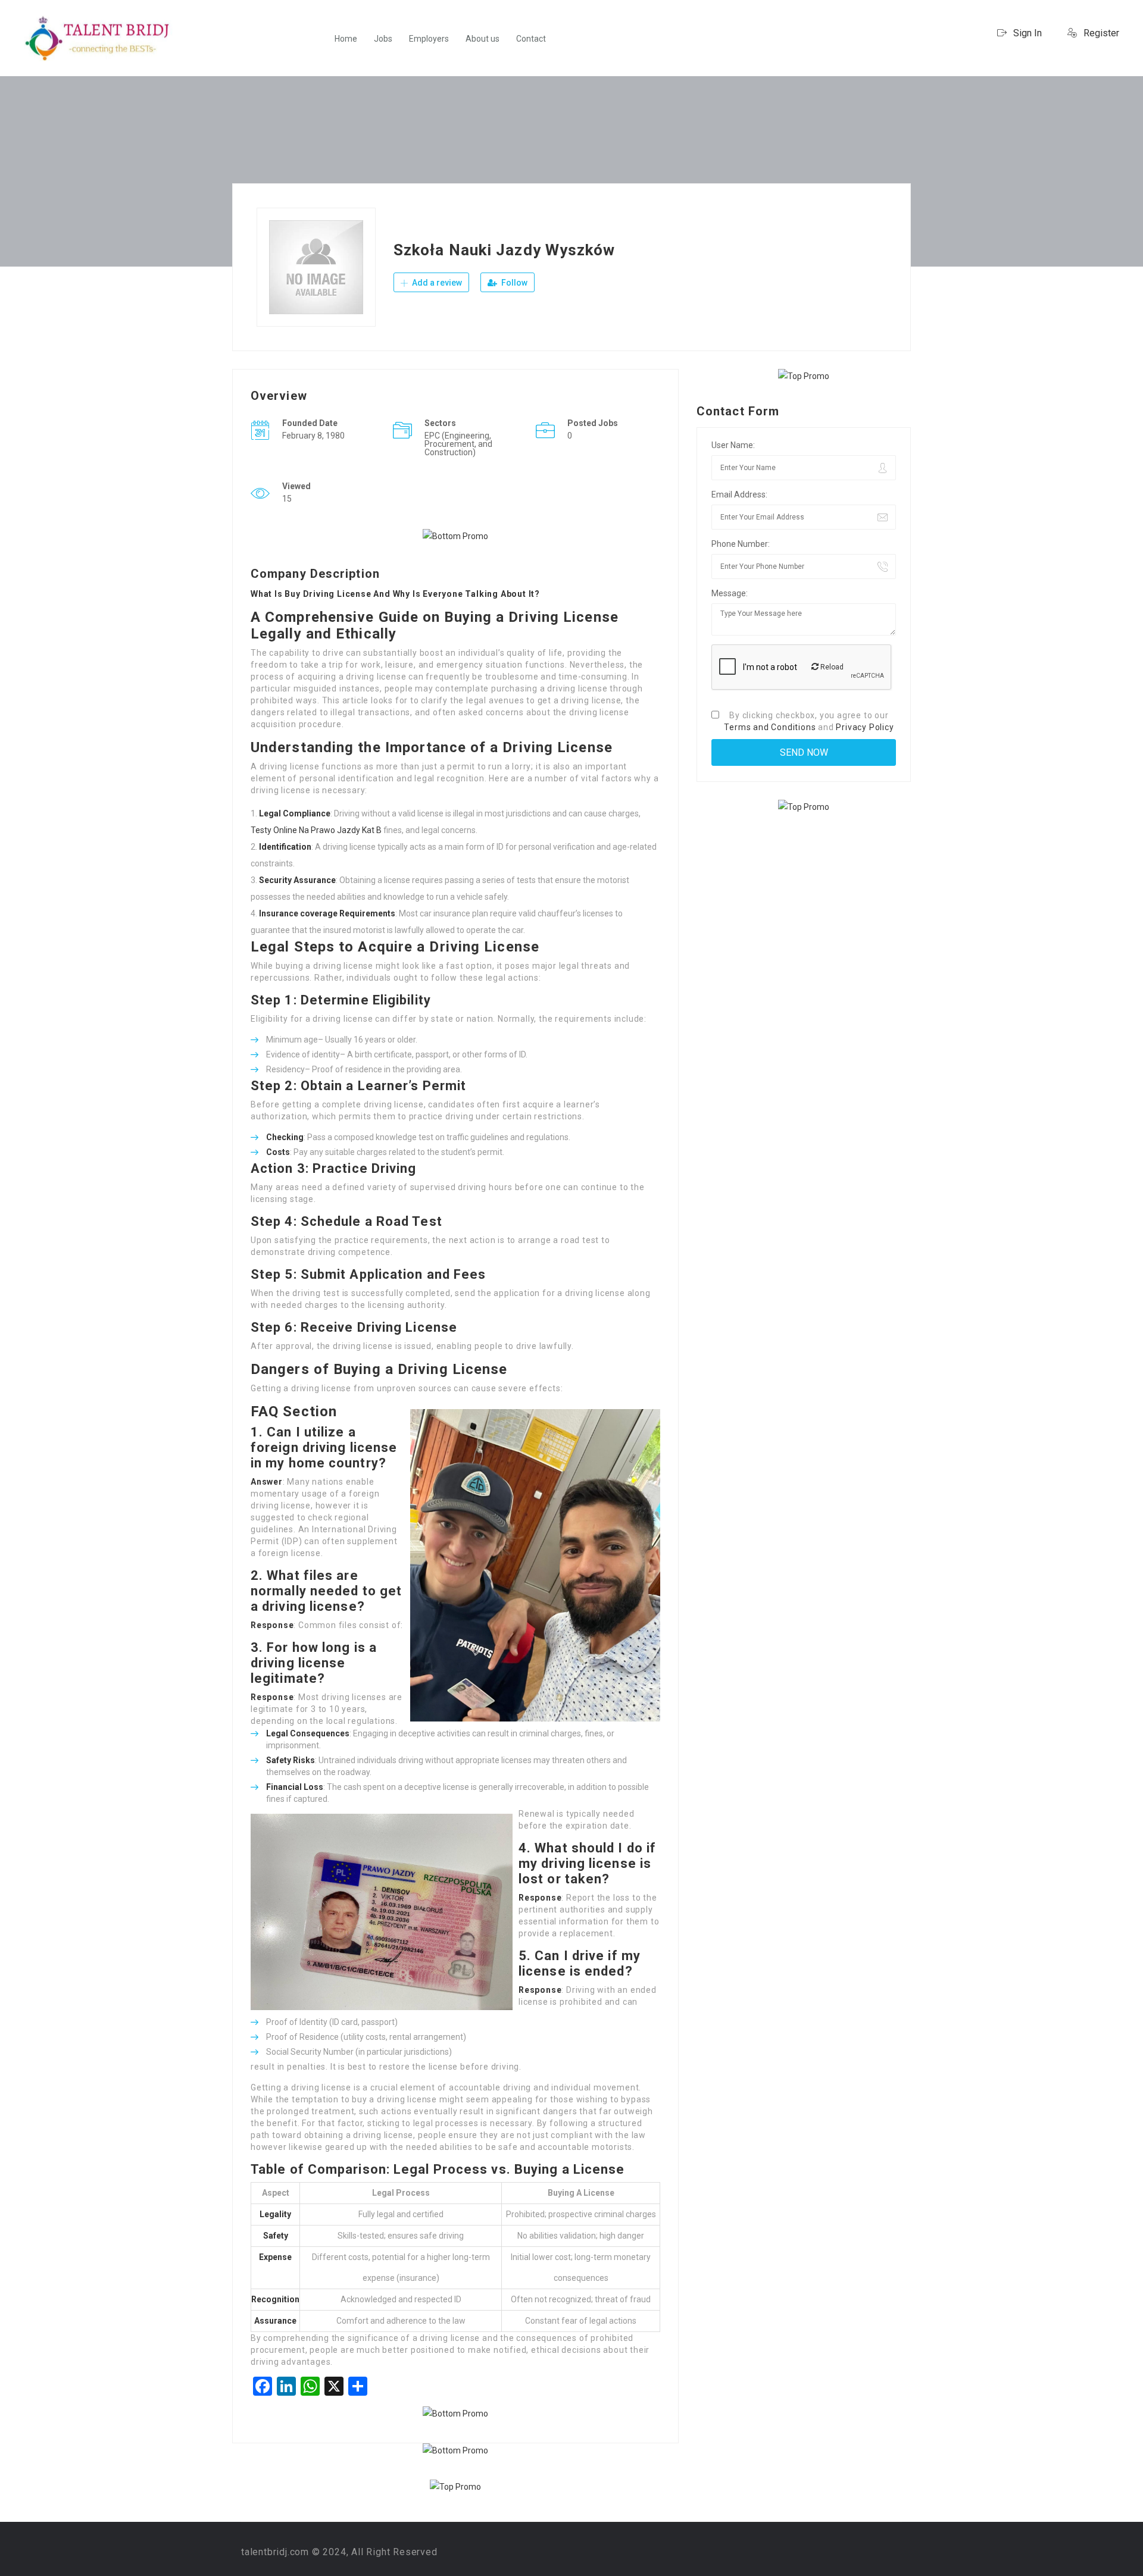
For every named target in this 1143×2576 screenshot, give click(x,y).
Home (346, 39)
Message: (730, 593)
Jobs (383, 39)
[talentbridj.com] (98, 38)
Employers (429, 39)
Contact (531, 39)
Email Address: (739, 494)
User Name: (733, 445)
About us (483, 39)
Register (1100, 33)
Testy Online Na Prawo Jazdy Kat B (316, 830)
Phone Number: (741, 544)
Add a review (436, 283)
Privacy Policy (865, 727)
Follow (513, 283)
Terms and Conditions (770, 727)
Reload (831, 667)
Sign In (1026, 33)
